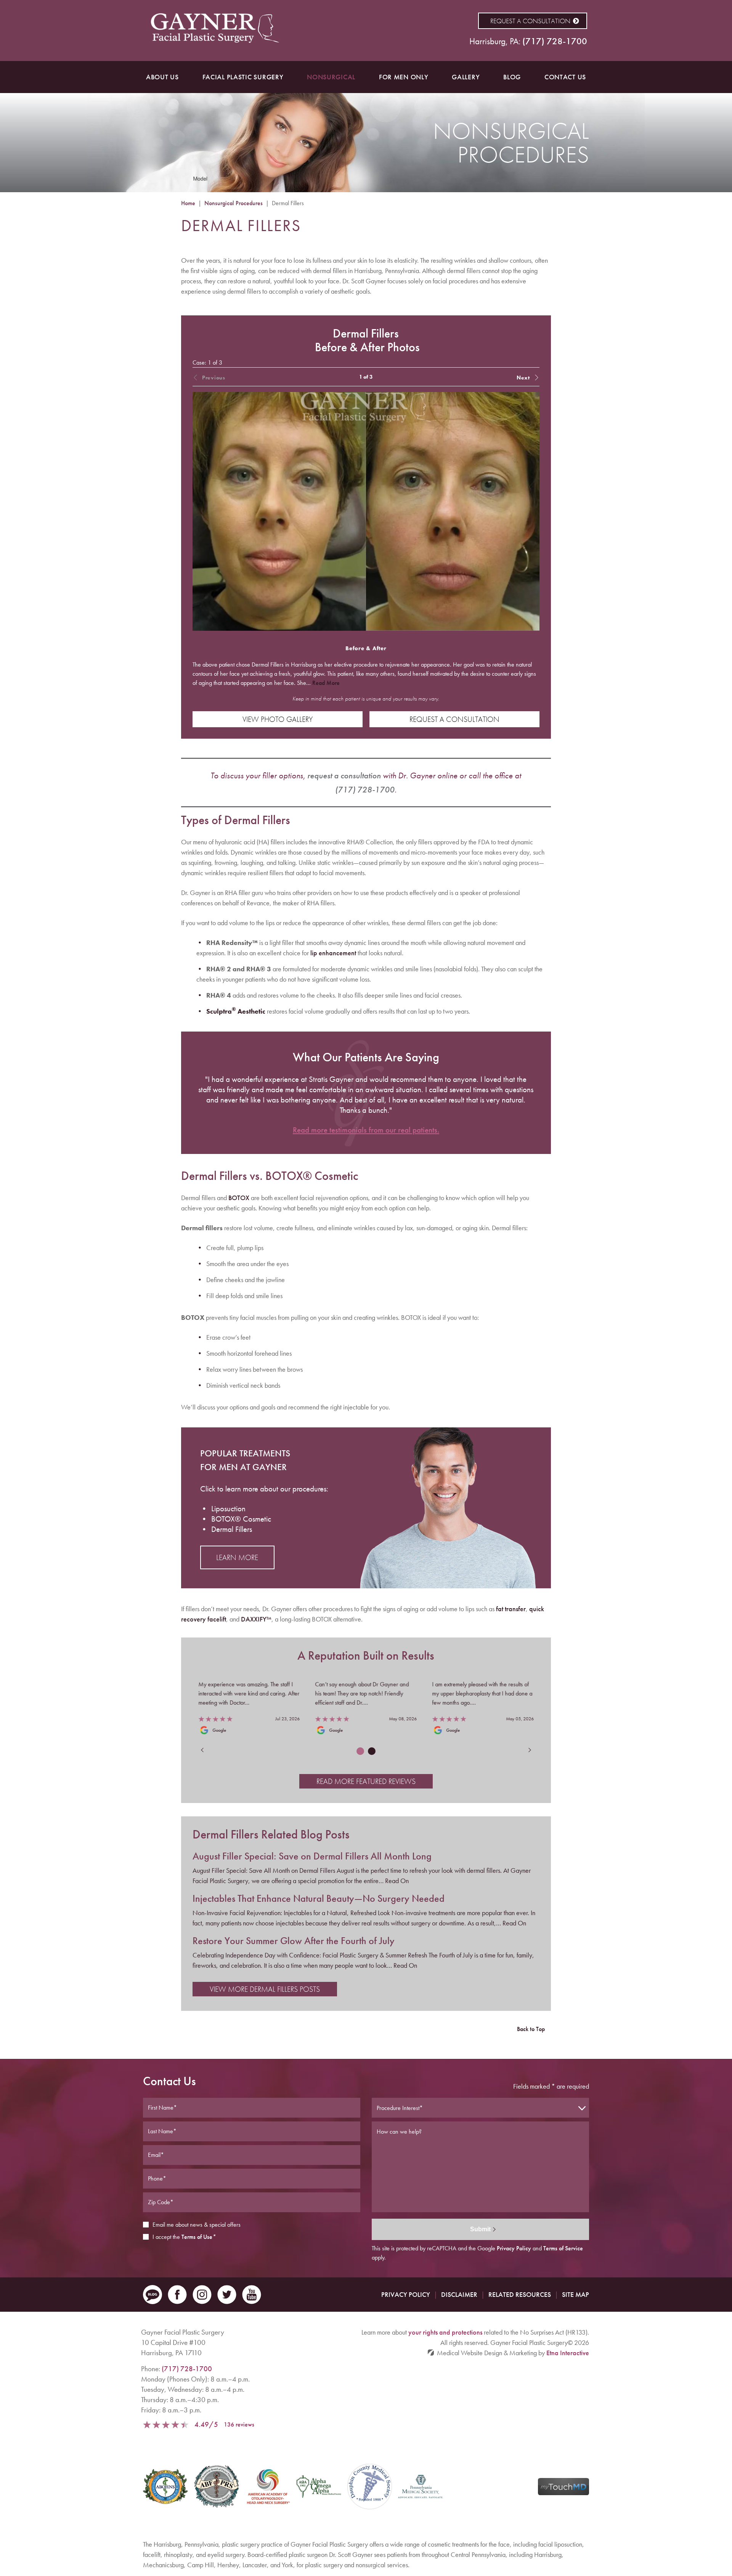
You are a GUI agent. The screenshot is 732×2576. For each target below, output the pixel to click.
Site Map (575, 2294)
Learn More (237, 1557)
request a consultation (344, 775)
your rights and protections (445, 2332)
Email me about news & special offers (197, 2225)
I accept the (166, 2237)
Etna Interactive (568, 2353)
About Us (162, 77)
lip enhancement (333, 953)
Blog (512, 77)
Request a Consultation (454, 719)
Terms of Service (563, 2248)
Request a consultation (530, 21)
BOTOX (239, 1198)
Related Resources (520, 2294)
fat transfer (511, 1609)
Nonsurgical (331, 77)
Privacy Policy (514, 2248)
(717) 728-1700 (187, 2369)
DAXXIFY (256, 1619)
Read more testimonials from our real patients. (366, 1130)
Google (219, 1730)
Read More (326, 683)
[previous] (206, 1750)
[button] (505, 377)
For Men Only (404, 77)
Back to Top (531, 2029)
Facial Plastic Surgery (243, 77)
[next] (526, 1750)
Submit (480, 2229)
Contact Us (565, 77)
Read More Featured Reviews (366, 1781)
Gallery (466, 77)
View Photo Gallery (278, 719)
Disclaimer (459, 2294)
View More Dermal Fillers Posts (265, 1989)
